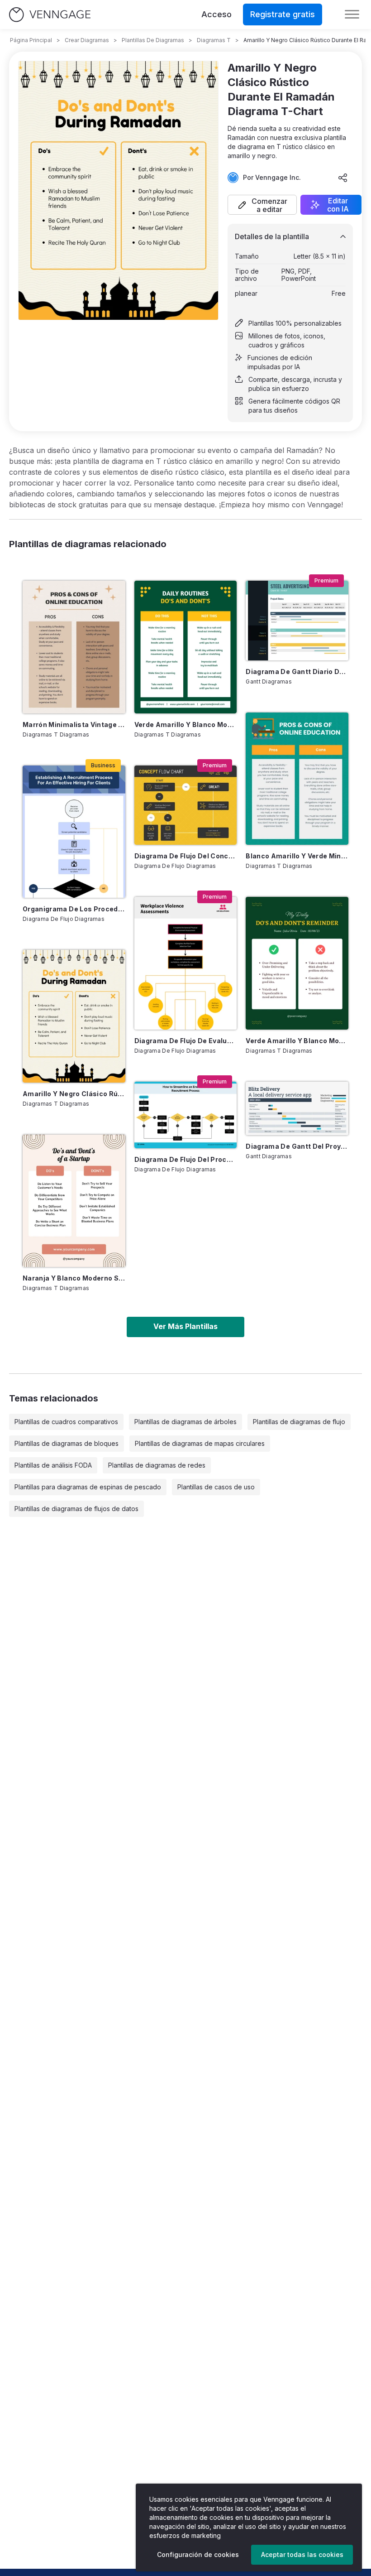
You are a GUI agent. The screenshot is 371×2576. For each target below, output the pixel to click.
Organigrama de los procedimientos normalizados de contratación (74, 909)
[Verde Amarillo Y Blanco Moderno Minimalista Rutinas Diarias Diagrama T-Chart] (186, 647)
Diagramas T (214, 40)
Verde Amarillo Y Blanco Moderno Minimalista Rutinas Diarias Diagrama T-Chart (186, 725)
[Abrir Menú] (352, 14)
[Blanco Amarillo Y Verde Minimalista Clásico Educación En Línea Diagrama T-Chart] (297, 779)
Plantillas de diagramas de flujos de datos (76, 1509)
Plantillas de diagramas (153, 40)
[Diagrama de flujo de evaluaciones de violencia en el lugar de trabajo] (186, 963)
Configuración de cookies (198, 2554)
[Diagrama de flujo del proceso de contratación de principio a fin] (186, 1115)
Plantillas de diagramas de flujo (299, 1422)
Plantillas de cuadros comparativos (66, 1422)
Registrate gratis (283, 14)
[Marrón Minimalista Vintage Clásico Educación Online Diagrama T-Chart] (74, 647)
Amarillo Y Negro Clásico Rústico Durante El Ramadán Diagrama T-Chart (74, 1094)
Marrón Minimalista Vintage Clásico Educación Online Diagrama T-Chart (74, 725)
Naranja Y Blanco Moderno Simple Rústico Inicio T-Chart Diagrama (74, 1278)
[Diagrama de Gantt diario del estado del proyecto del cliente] (297, 620)
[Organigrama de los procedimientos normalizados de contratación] (74, 832)
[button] (262, 205)
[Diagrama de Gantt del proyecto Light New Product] (297, 1108)
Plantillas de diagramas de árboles (185, 1422)
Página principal (31, 40)
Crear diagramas (87, 40)
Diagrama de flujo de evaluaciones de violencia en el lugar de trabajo (186, 1041)
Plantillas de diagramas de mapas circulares (200, 1443)
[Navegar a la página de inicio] (50, 15)
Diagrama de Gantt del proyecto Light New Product (297, 1146)
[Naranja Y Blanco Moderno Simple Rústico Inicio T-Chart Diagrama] (74, 1201)
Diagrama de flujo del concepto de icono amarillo (186, 856)
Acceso (216, 14)
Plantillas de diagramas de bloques (67, 1443)
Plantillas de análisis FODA (53, 1465)
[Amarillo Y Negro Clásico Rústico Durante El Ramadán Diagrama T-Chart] (74, 1016)
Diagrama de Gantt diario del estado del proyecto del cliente (297, 672)
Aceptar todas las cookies (302, 2554)
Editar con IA (338, 205)
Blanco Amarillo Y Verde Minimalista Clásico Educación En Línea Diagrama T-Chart (297, 856)
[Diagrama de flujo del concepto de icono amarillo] (186, 805)
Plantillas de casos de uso (216, 1487)
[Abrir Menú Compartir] (343, 178)
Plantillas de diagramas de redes (157, 1465)
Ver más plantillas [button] (185, 1326)
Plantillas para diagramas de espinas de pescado (88, 1487)
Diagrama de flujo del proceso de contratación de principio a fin (186, 1159)
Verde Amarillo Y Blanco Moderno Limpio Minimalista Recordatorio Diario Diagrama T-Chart (297, 1041)
